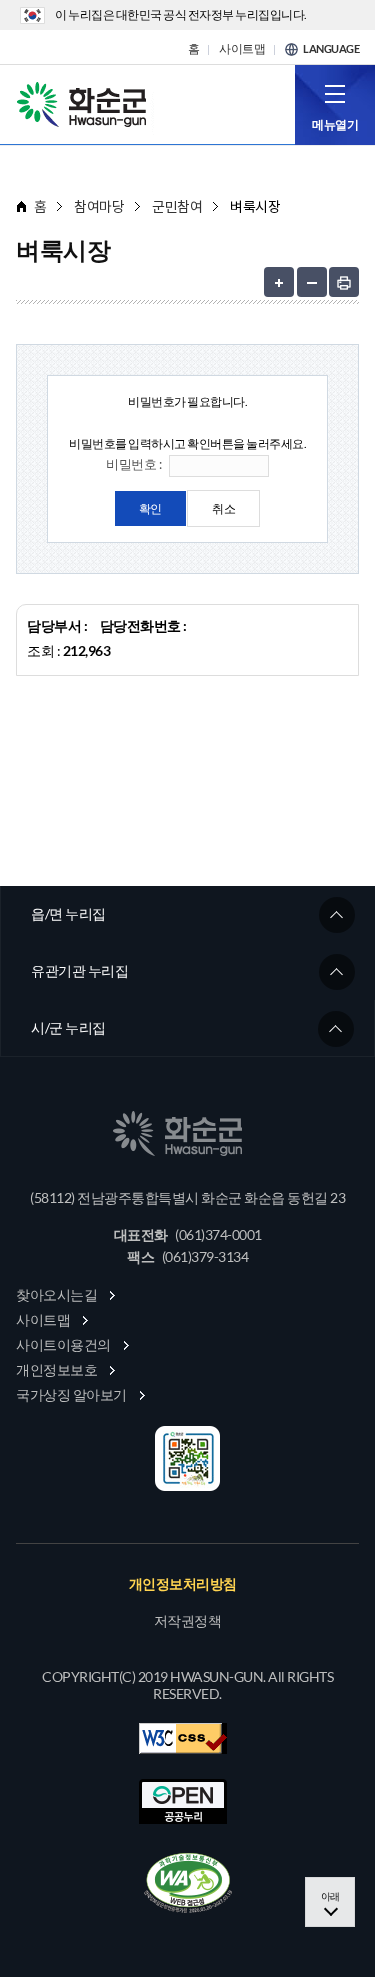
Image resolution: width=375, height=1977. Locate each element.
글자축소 (312, 282)
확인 (150, 508)
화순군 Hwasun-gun (85, 103)
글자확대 (279, 282)
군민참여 (177, 206)
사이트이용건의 (63, 1344)
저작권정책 (188, 1621)
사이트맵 (242, 49)
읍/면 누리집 (68, 913)
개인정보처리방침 (183, 1584)
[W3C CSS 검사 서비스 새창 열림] (183, 1738)
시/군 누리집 (68, 1027)
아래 (330, 1896)
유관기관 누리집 (79, 970)
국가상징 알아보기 (71, 1394)
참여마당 (99, 206)
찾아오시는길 (56, 1294)
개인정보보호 (56, 1369)
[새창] (188, 1883)
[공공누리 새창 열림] (183, 1801)
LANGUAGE (331, 49)
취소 (223, 508)
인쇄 (344, 282)
